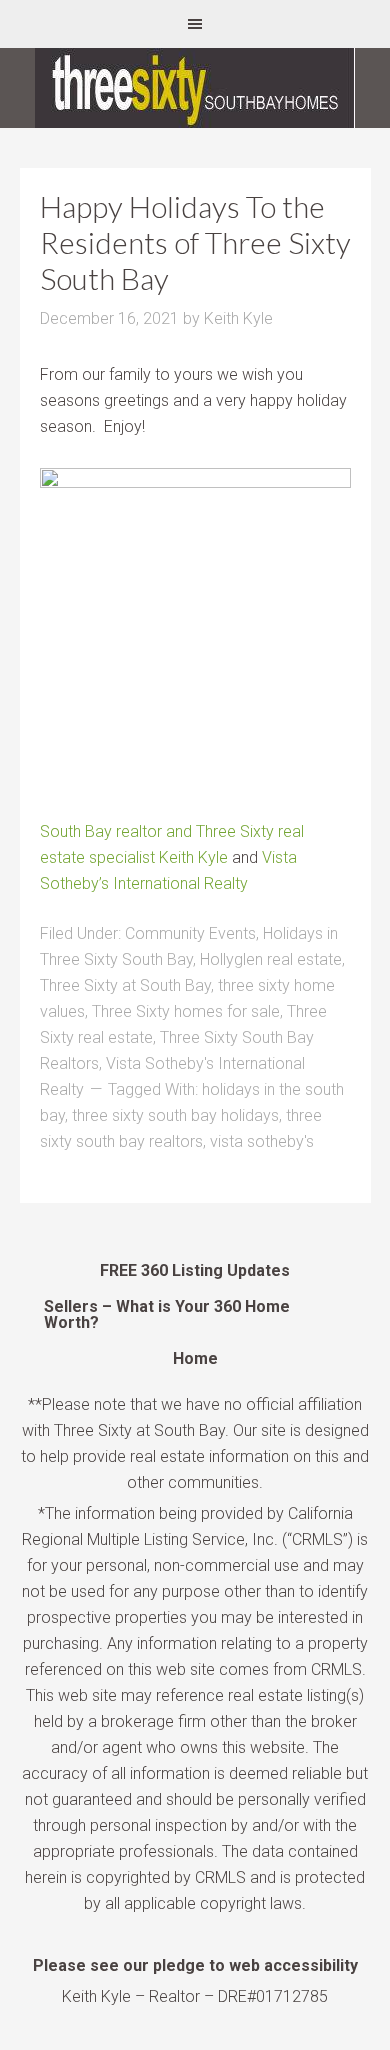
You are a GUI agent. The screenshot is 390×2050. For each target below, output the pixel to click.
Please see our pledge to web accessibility (195, 1965)
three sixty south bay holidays (175, 1115)
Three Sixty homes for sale (186, 1011)
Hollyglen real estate (271, 959)
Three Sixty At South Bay (195, 88)
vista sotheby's (262, 1141)
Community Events (190, 933)
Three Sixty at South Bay (125, 985)
